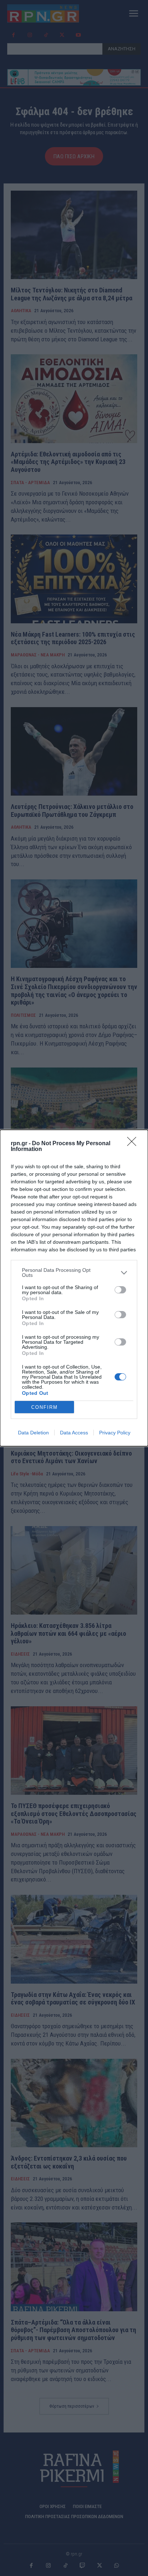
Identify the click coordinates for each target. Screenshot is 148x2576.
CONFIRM (45, 1407)
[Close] (134, 1144)
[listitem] (74, 1273)
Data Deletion (33, 1433)
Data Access (74, 1433)
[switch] (120, 1290)
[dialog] (74, 1288)
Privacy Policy (115, 1433)
